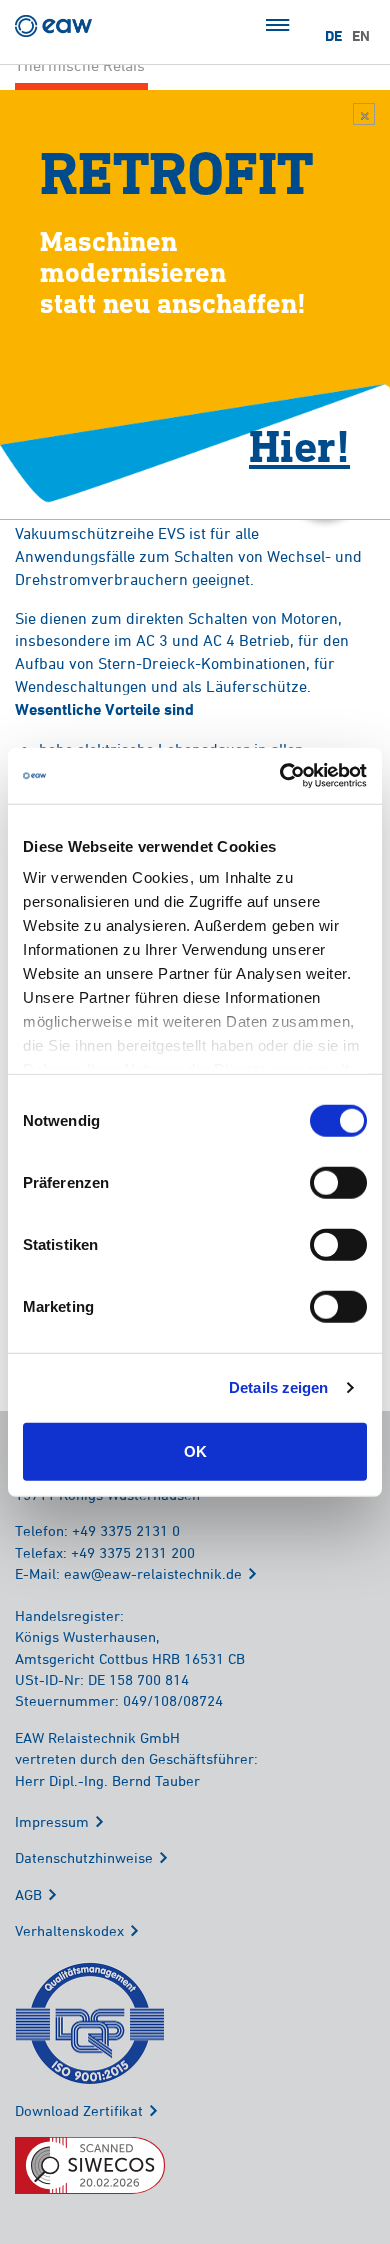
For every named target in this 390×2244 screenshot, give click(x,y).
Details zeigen (278, 1387)
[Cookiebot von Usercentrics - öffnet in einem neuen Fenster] (280, 776)
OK (195, 1450)
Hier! (299, 445)
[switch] (338, 1182)
